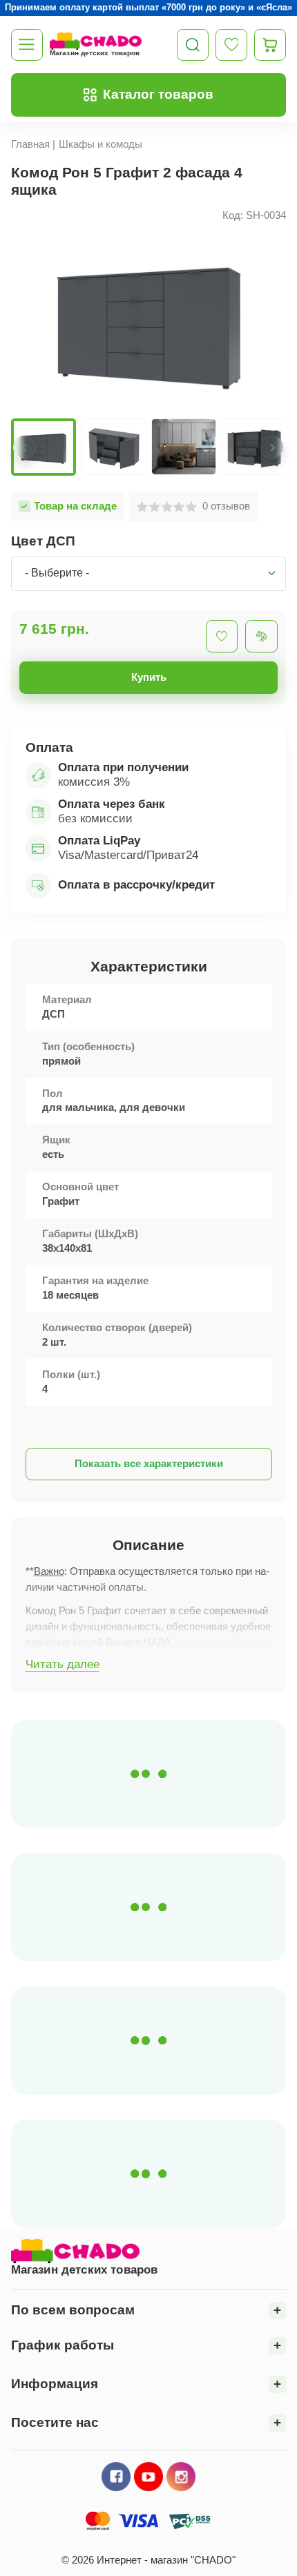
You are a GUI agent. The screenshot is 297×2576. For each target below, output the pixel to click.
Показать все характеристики (149, 1464)
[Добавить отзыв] (261, 636)
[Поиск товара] (193, 45)
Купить (149, 677)
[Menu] (27, 45)
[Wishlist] (231, 45)
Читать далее (63, 1664)
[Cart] (270, 45)
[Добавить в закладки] (222, 636)
